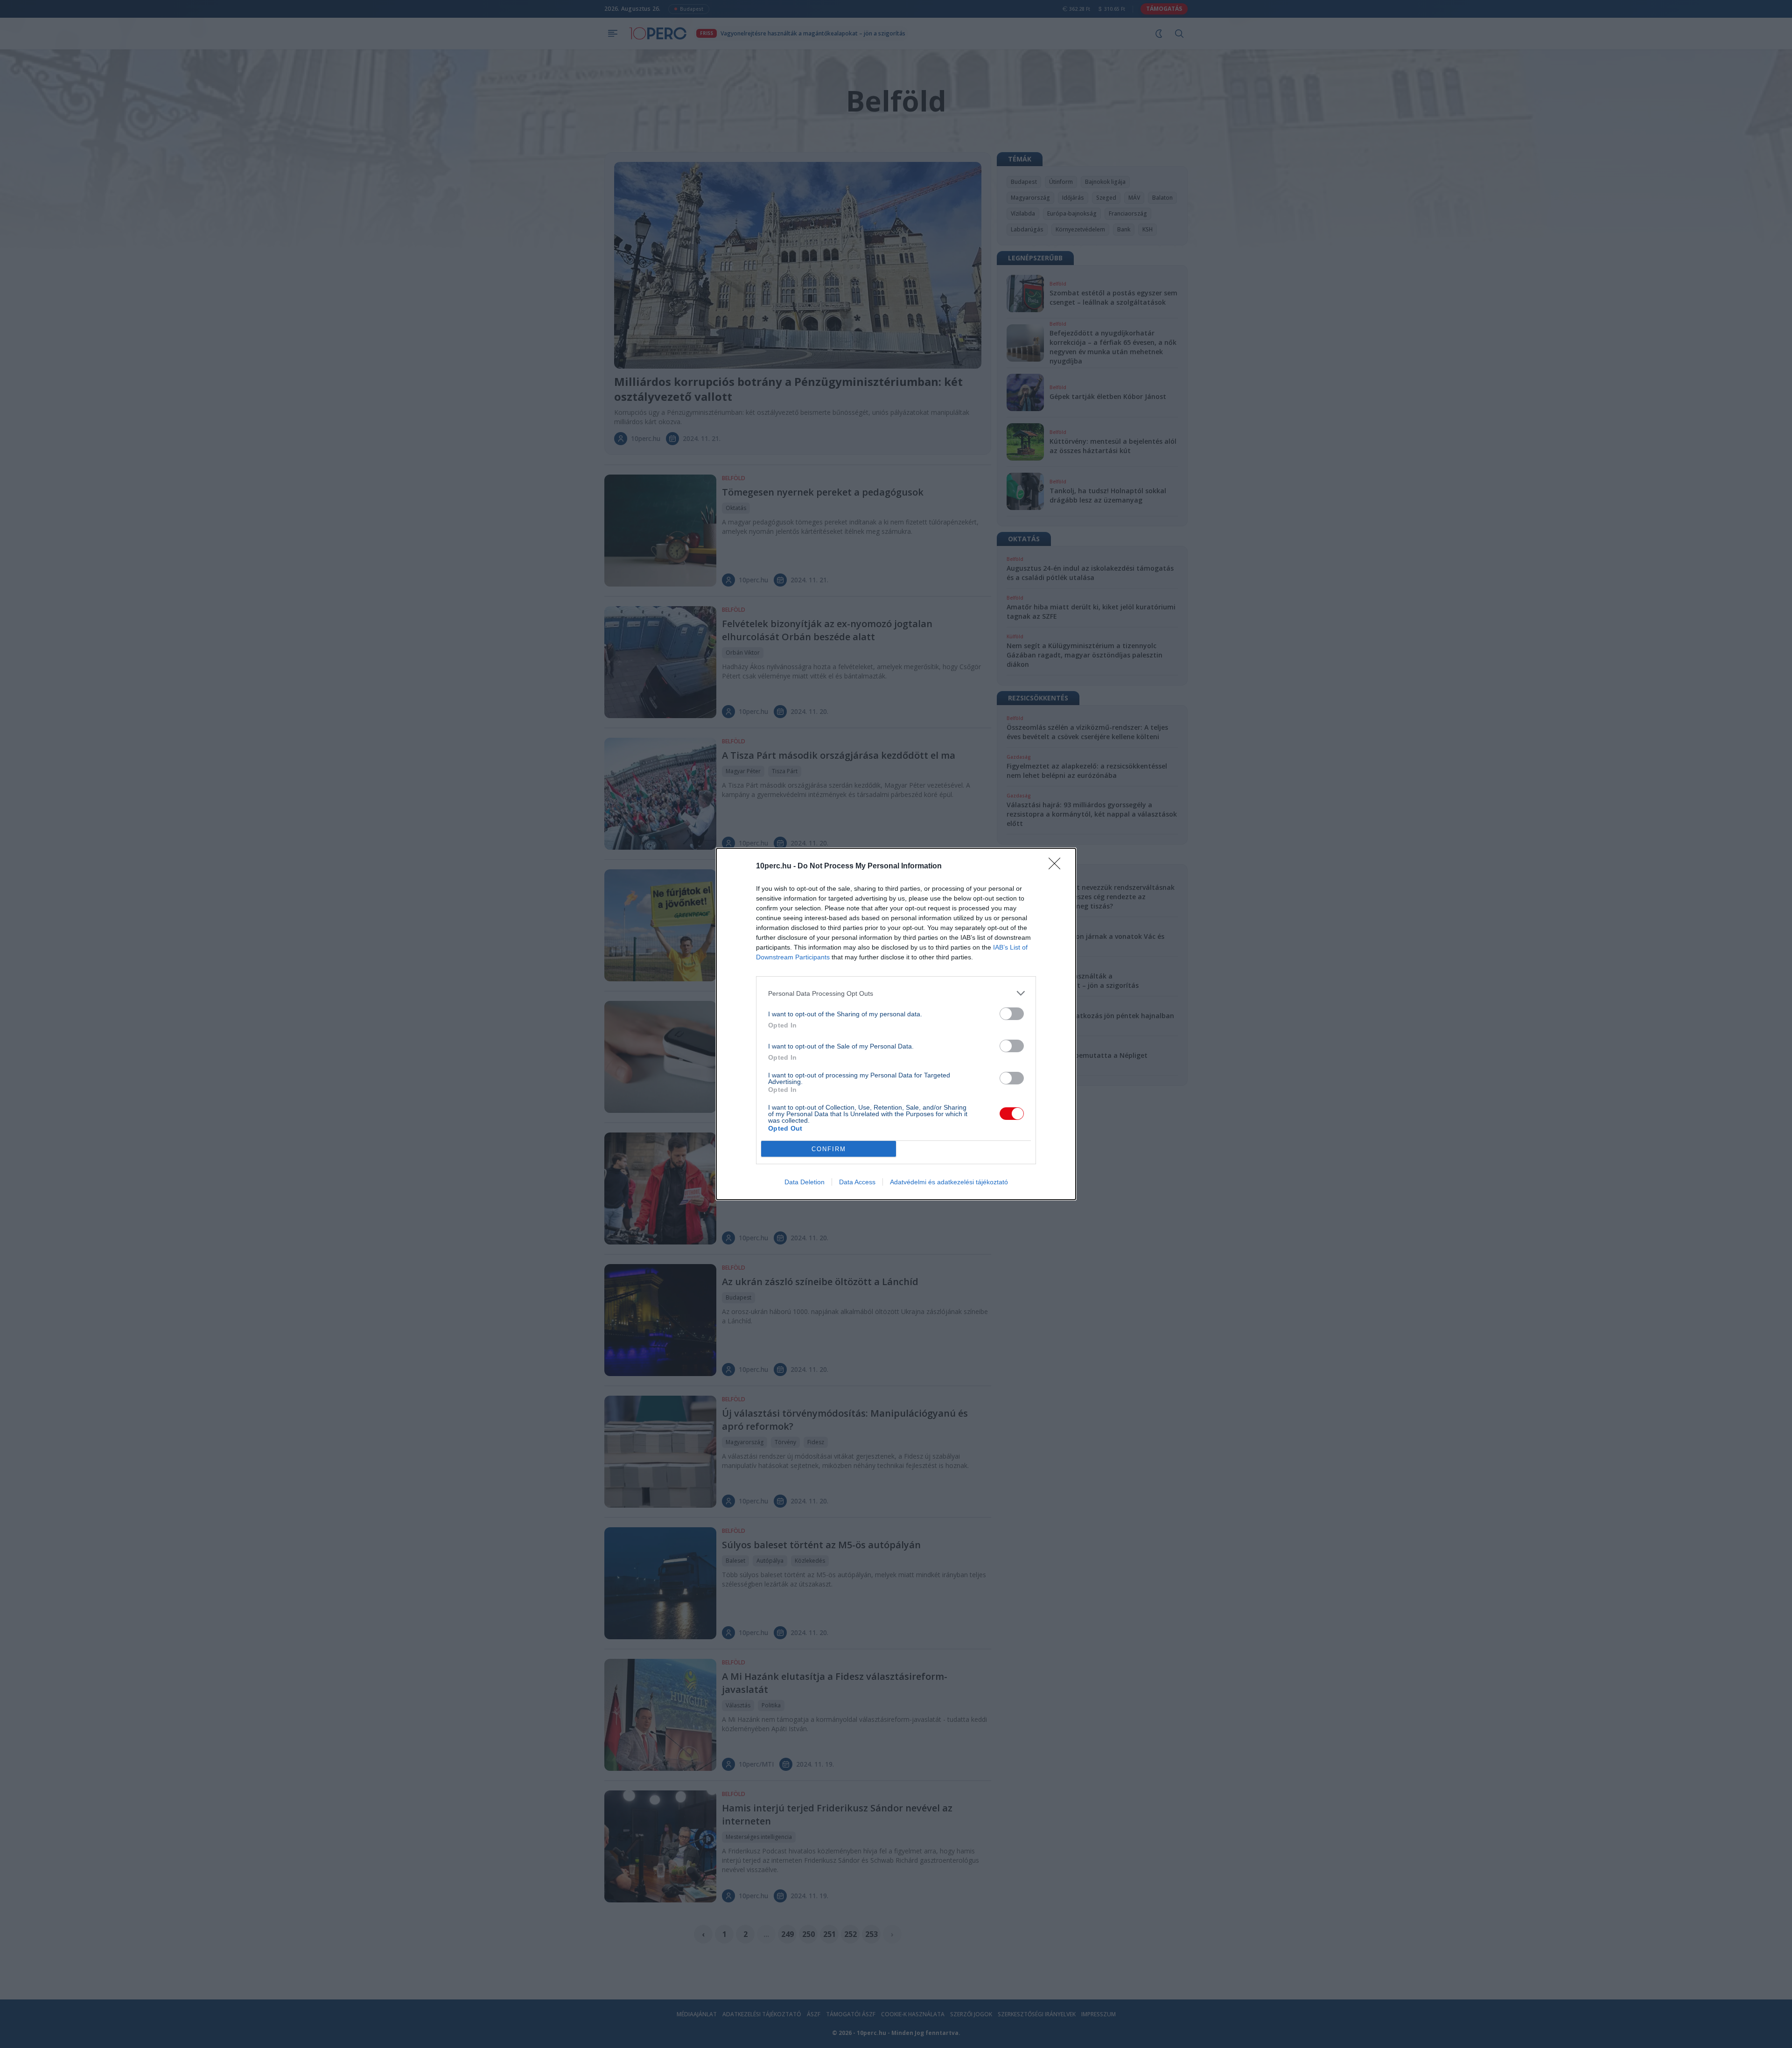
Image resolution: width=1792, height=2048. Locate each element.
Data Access (857, 1182)
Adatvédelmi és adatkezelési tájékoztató (949, 1182)
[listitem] (896, 993)
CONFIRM (829, 1149)
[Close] (1057, 867)
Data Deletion (805, 1182)
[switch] (1012, 1014)
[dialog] (896, 1024)
